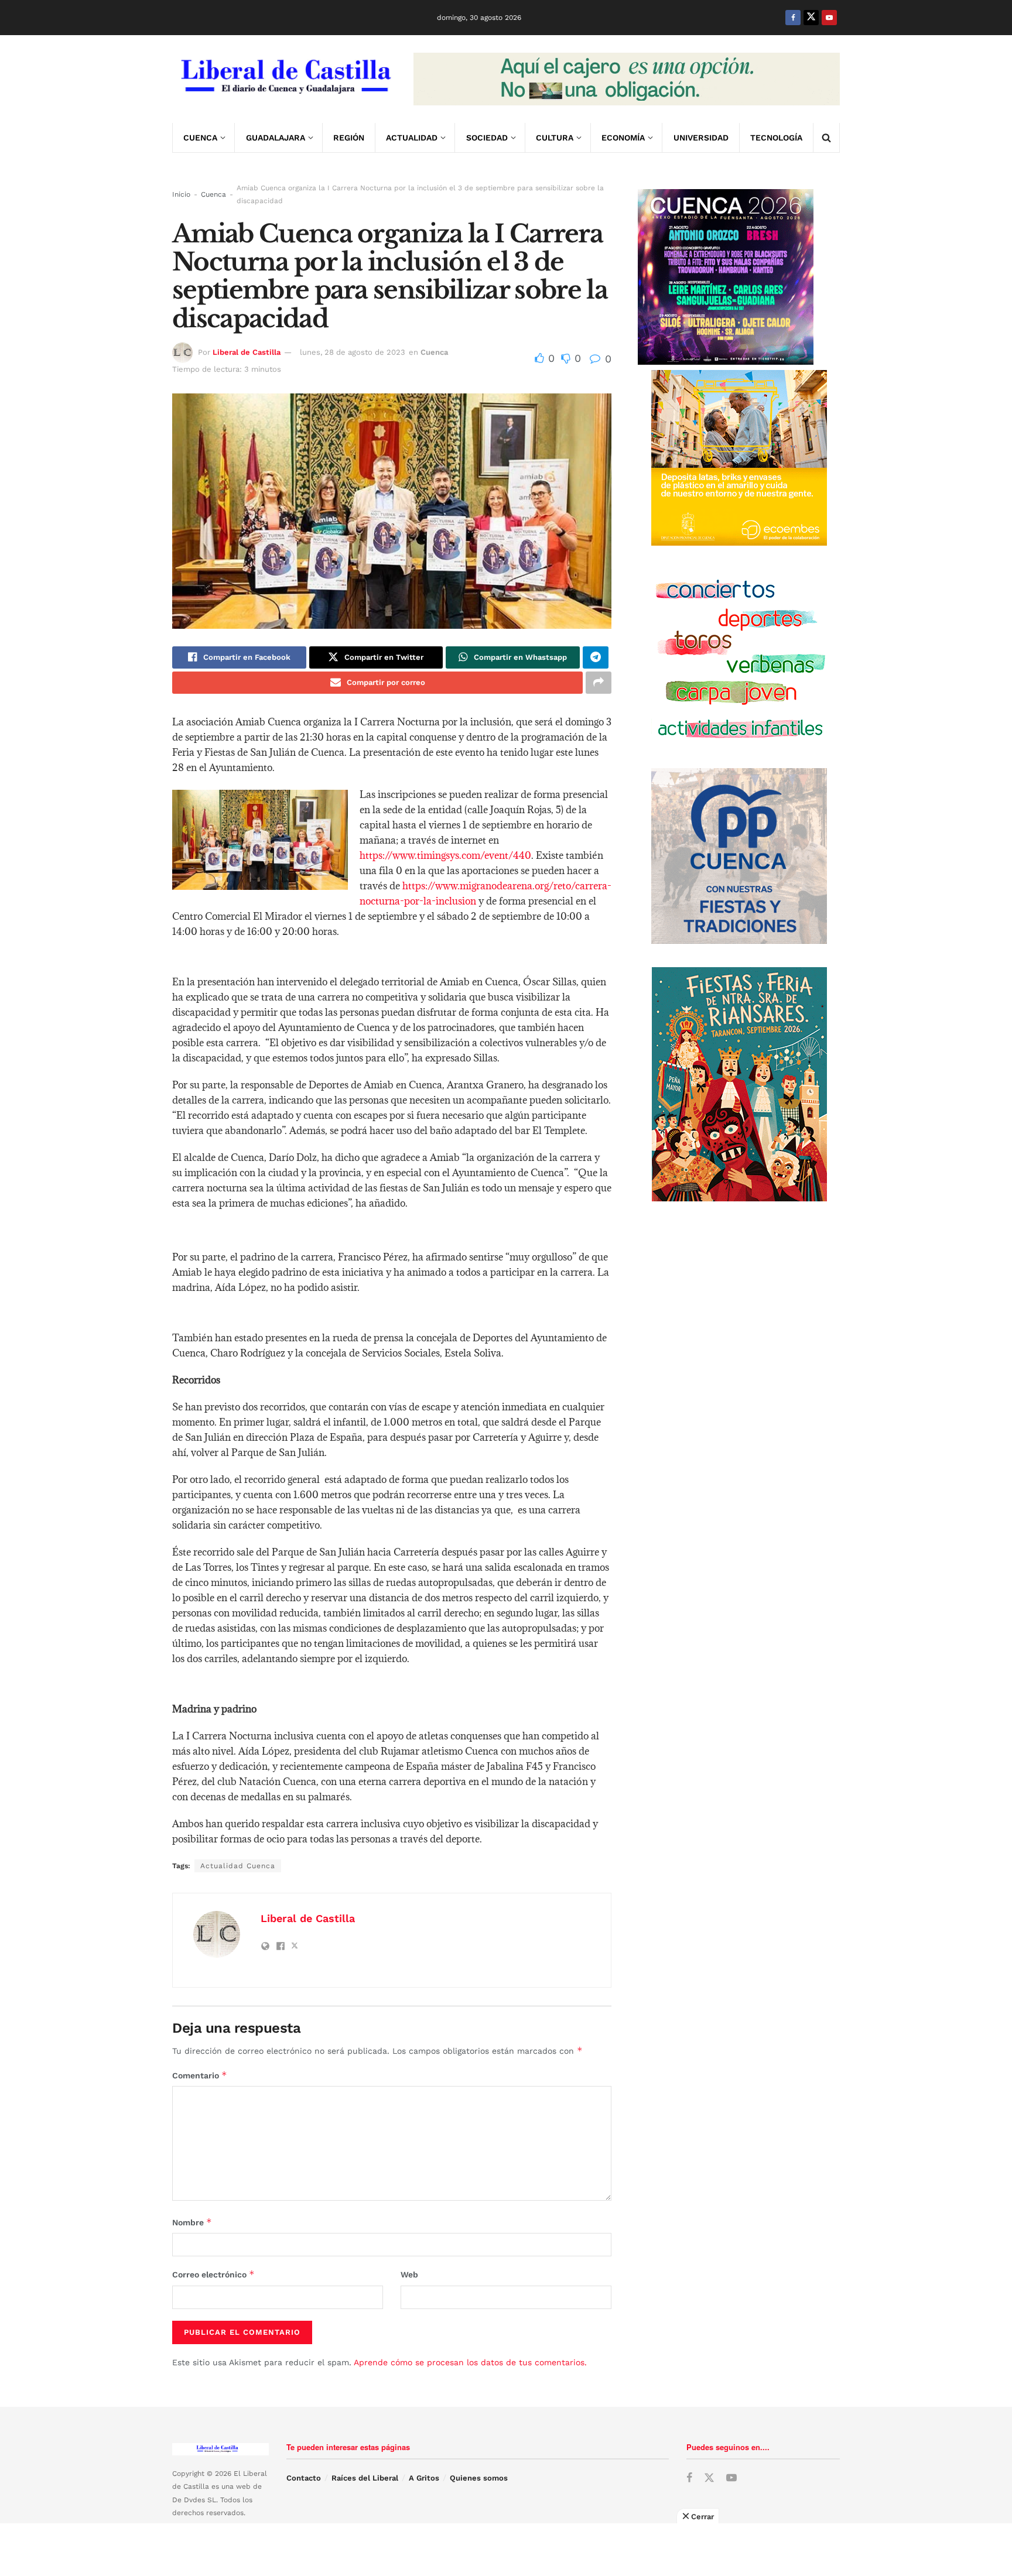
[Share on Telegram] (596, 657)
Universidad (701, 138)
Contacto (304, 2478)
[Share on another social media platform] (599, 683)
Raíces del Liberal (365, 2478)
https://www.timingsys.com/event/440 (445, 855)
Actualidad (412, 138)
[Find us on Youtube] (829, 18)
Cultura (555, 138)
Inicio (181, 194)
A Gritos (424, 2478)
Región (349, 138)
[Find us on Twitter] (811, 18)
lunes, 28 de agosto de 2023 (353, 352)
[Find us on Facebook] (793, 18)
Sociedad (487, 138)
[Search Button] (826, 138)
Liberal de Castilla (247, 352)
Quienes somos (479, 2478)
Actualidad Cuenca (238, 1866)
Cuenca (200, 138)
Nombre (192, 2222)
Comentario (200, 2075)
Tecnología (776, 138)
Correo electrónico (213, 2274)
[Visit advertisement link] (627, 79)
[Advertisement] (506, 2550)
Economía (623, 138)
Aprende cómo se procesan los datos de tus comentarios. (470, 2362)
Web (409, 2274)
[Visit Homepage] (285, 79)
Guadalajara (276, 138)
